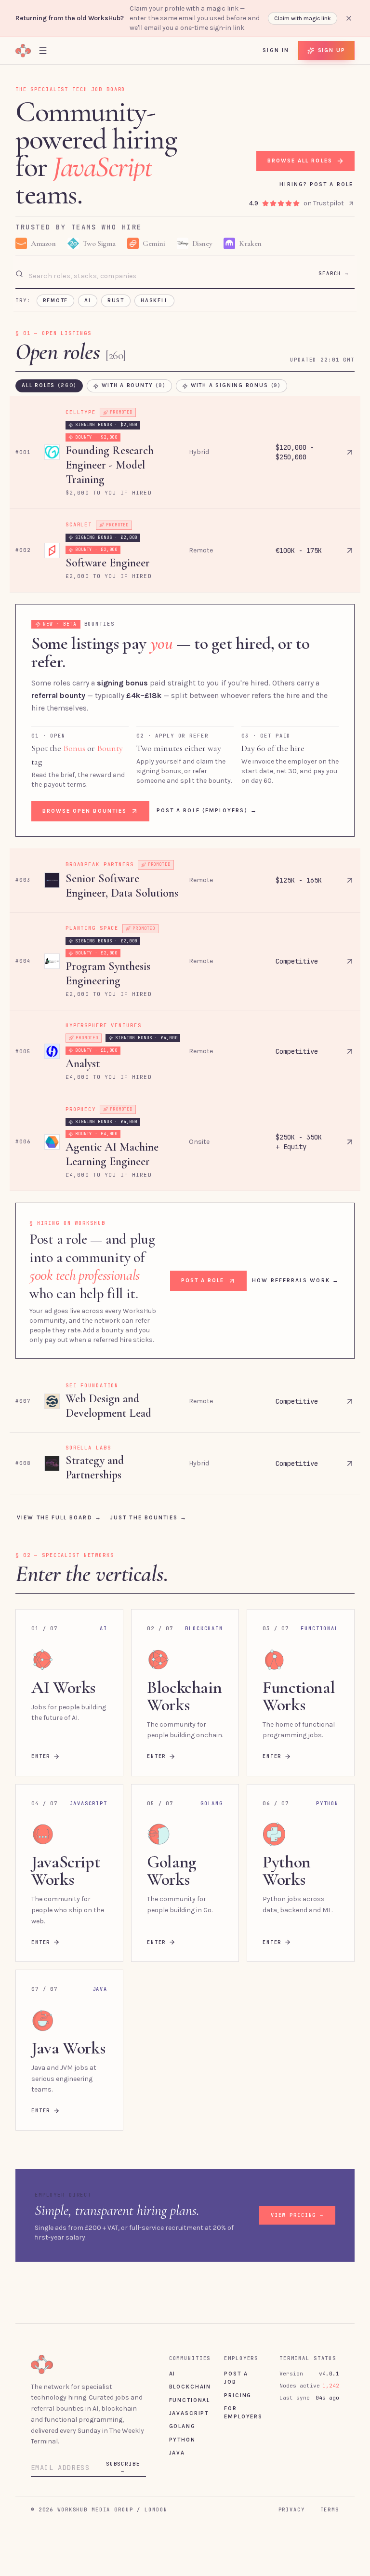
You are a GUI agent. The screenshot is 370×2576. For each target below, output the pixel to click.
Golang (182, 2399)
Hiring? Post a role (316, 157)
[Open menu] (43, 50)
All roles (49, 358)
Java (177, 2425)
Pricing (238, 2368)
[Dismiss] (349, 18)
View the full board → (59, 1490)
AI (88, 273)
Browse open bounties (85, 783)
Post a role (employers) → (207, 783)
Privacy (292, 2482)
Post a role (203, 1253)
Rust (116, 273)
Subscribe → (123, 2440)
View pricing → (297, 2187)
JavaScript (189, 2386)
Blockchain (190, 2359)
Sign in (276, 50)
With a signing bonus (236, 358)
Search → (334, 246)
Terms (330, 2482)
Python (182, 2412)
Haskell (154, 273)
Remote (56, 273)
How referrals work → (295, 1253)
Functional (190, 2373)
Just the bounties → (149, 1490)
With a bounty (134, 358)
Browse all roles (299, 134)
